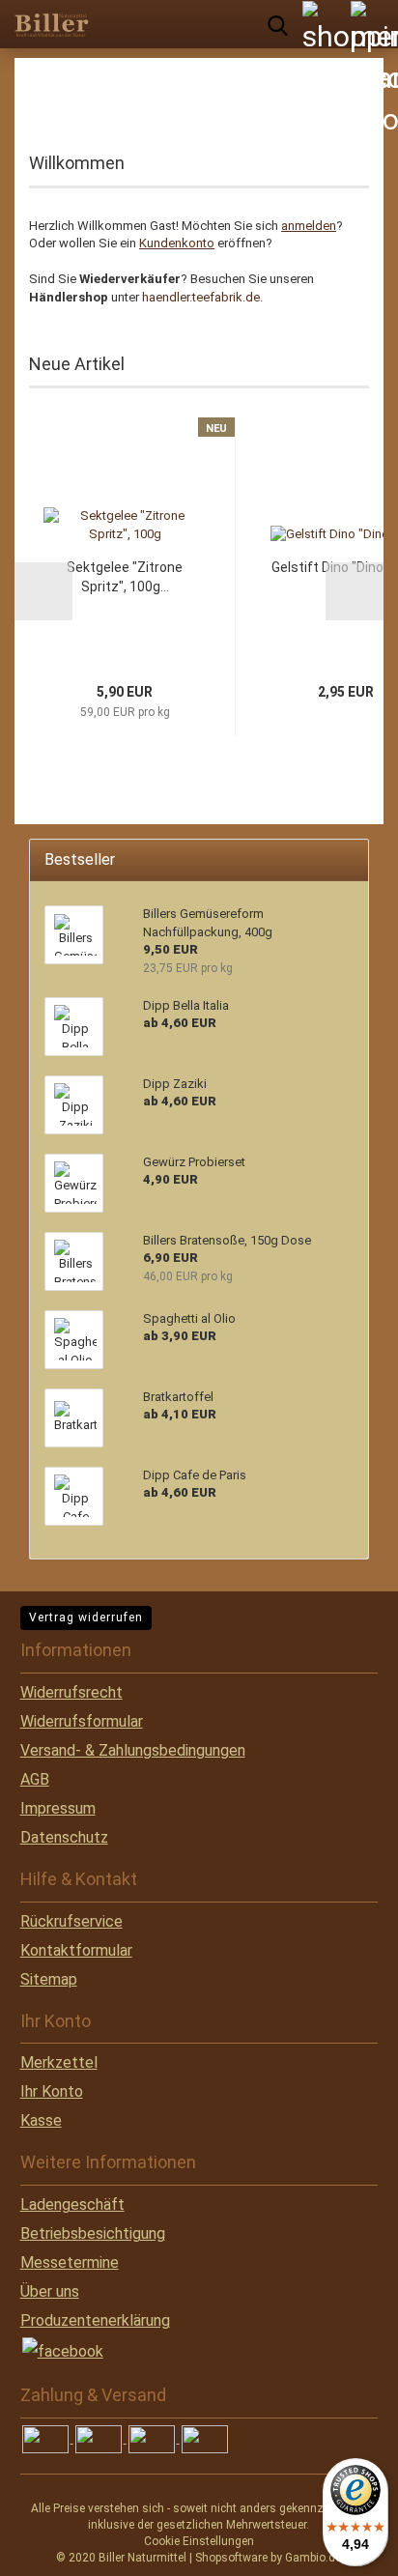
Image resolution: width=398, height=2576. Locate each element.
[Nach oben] (53, 2547)
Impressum (58, 1808)
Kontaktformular (76, 1950)
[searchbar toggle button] (277, 24)
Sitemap (49, 1979)
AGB (35, 1779)
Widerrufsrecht (71, 1692)
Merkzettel (59, 2062)
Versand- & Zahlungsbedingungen (133, 1750)
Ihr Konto (52, 2091)
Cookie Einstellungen (199, 2541)
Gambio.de (313, 2558)
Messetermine (70, 2262)
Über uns (50, 2291)
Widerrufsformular (82, 1721)
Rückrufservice (71, 1921)
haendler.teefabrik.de (201, 297)
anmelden (309, 226)
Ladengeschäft (72, 2204)
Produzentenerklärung (95, 2320)
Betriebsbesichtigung (93, 2233)
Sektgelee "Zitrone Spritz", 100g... (125, 577)
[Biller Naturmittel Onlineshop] (48, 24)
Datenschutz (64, 1837)
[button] (43, 591)
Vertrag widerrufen (86, 1617)
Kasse (41, 2120)
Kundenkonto (177, 243)
